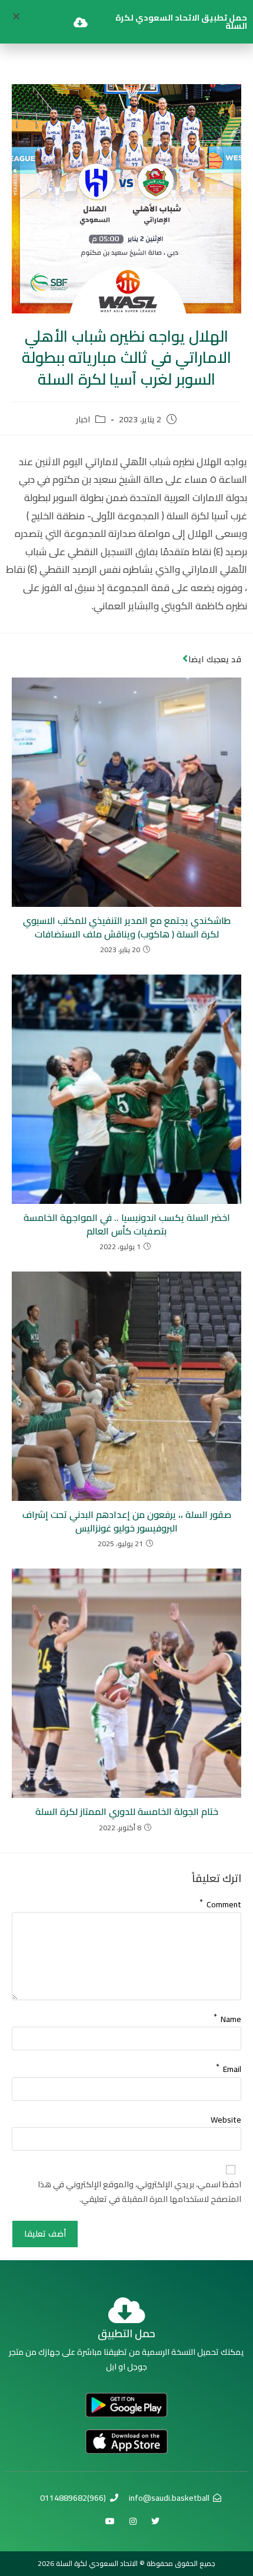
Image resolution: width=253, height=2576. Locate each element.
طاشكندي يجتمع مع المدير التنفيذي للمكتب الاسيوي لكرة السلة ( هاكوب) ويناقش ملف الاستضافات (127, 927)
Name (227, 2017)
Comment (220, 1902)
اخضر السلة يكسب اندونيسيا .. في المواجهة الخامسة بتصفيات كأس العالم (127, 1224)
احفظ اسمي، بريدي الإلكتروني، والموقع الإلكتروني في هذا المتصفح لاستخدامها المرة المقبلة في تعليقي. (139, 2192)
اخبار (83, 420)
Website (226, 2120)
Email (229, 2067)
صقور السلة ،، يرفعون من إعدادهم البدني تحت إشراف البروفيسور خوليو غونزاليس (127, 1521)
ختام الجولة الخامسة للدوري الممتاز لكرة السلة (127, 1811)
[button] (16, 16)
